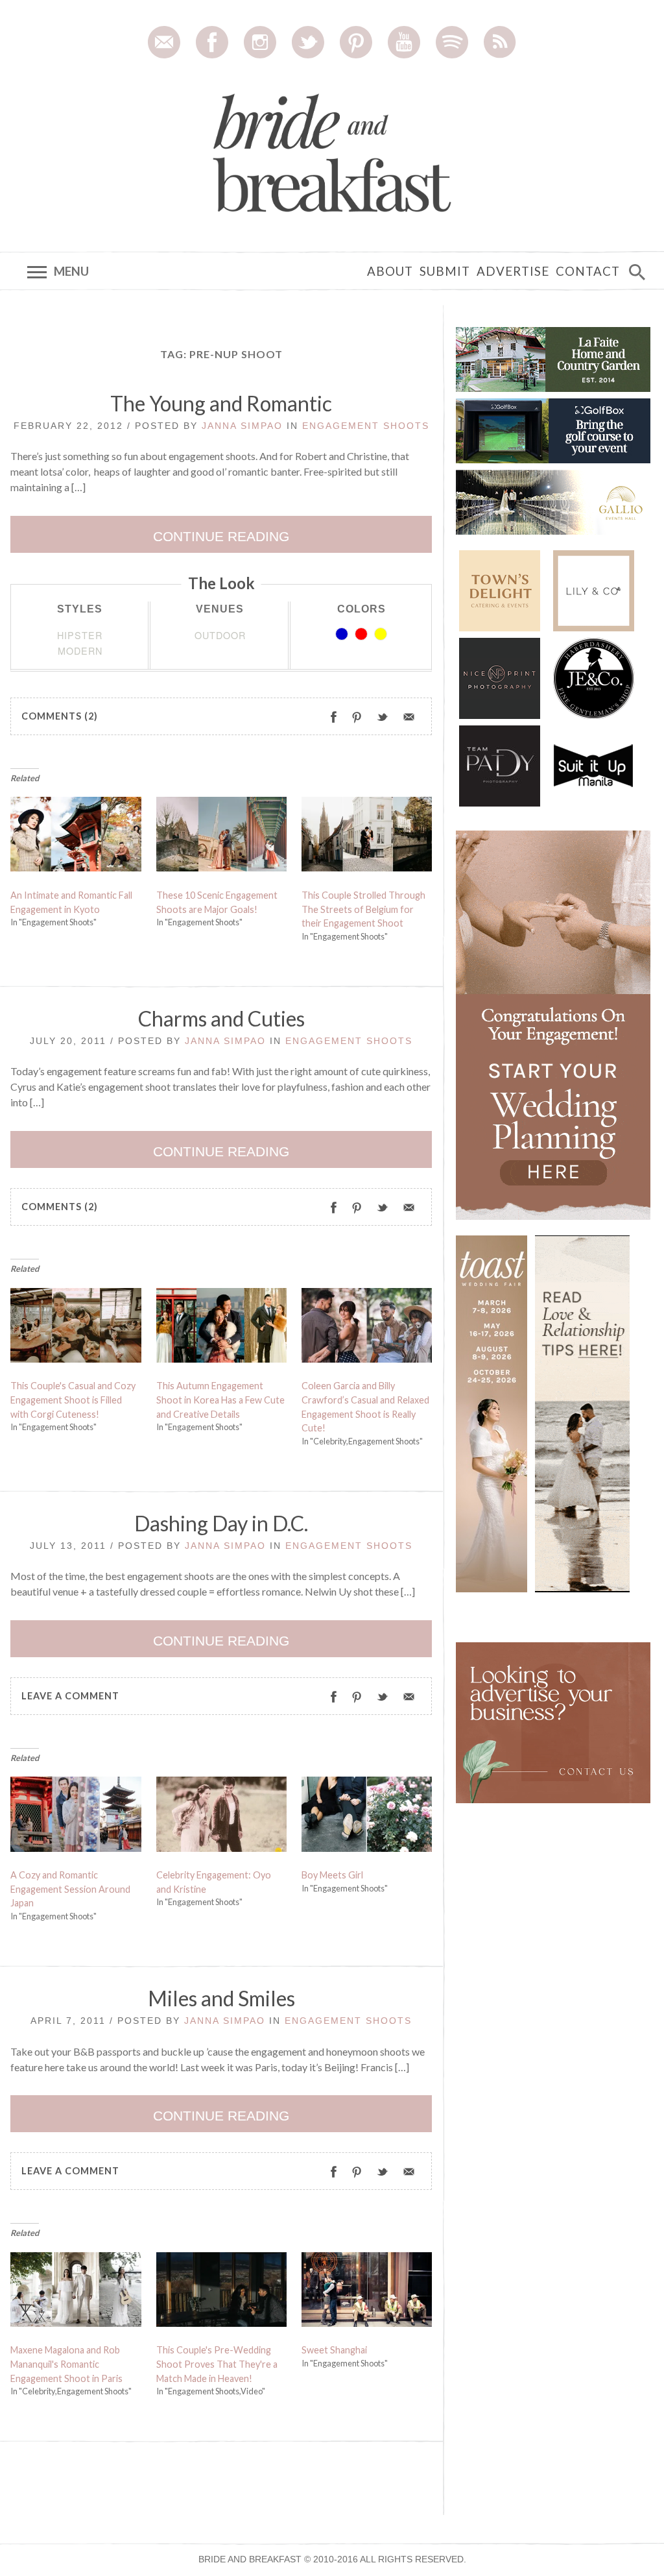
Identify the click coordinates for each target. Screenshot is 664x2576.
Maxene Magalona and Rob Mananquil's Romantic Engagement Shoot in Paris (66, 2364)
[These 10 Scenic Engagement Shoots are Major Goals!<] (222, 838)
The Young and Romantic (221, 403)
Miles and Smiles (221, 1998)
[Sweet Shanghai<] (367, 2292)
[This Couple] (76, 1328)
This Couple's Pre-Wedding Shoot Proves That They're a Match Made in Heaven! (217, 2364)
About (390, 271)
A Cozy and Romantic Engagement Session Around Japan (70, 1889)
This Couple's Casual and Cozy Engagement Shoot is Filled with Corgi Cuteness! (73, 1400)
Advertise (513, 271)
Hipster (80, 635)
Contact (588, 271)
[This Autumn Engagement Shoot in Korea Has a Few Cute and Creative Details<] (222, 1328)
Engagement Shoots (366, 426)
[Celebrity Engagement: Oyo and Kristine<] (222, 1817)
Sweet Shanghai (334, 2350)
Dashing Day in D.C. (221, 1523)
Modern (80, 650)
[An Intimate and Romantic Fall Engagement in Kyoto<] (76, 838)
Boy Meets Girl (332, 1875)
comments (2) (60, 716)
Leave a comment (70, 1696)
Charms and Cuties (221, 1018)
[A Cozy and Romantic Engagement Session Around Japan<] (76, 1817)
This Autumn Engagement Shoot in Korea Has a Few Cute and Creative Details (220, 1400)
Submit (445, 271)
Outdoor (220, 635)
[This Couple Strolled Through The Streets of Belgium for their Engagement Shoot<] (367, 838)
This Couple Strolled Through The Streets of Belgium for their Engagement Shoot (363, 909)
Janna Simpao (242, 426)
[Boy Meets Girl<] (367, 1817)
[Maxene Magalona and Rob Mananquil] (76, 2292)
